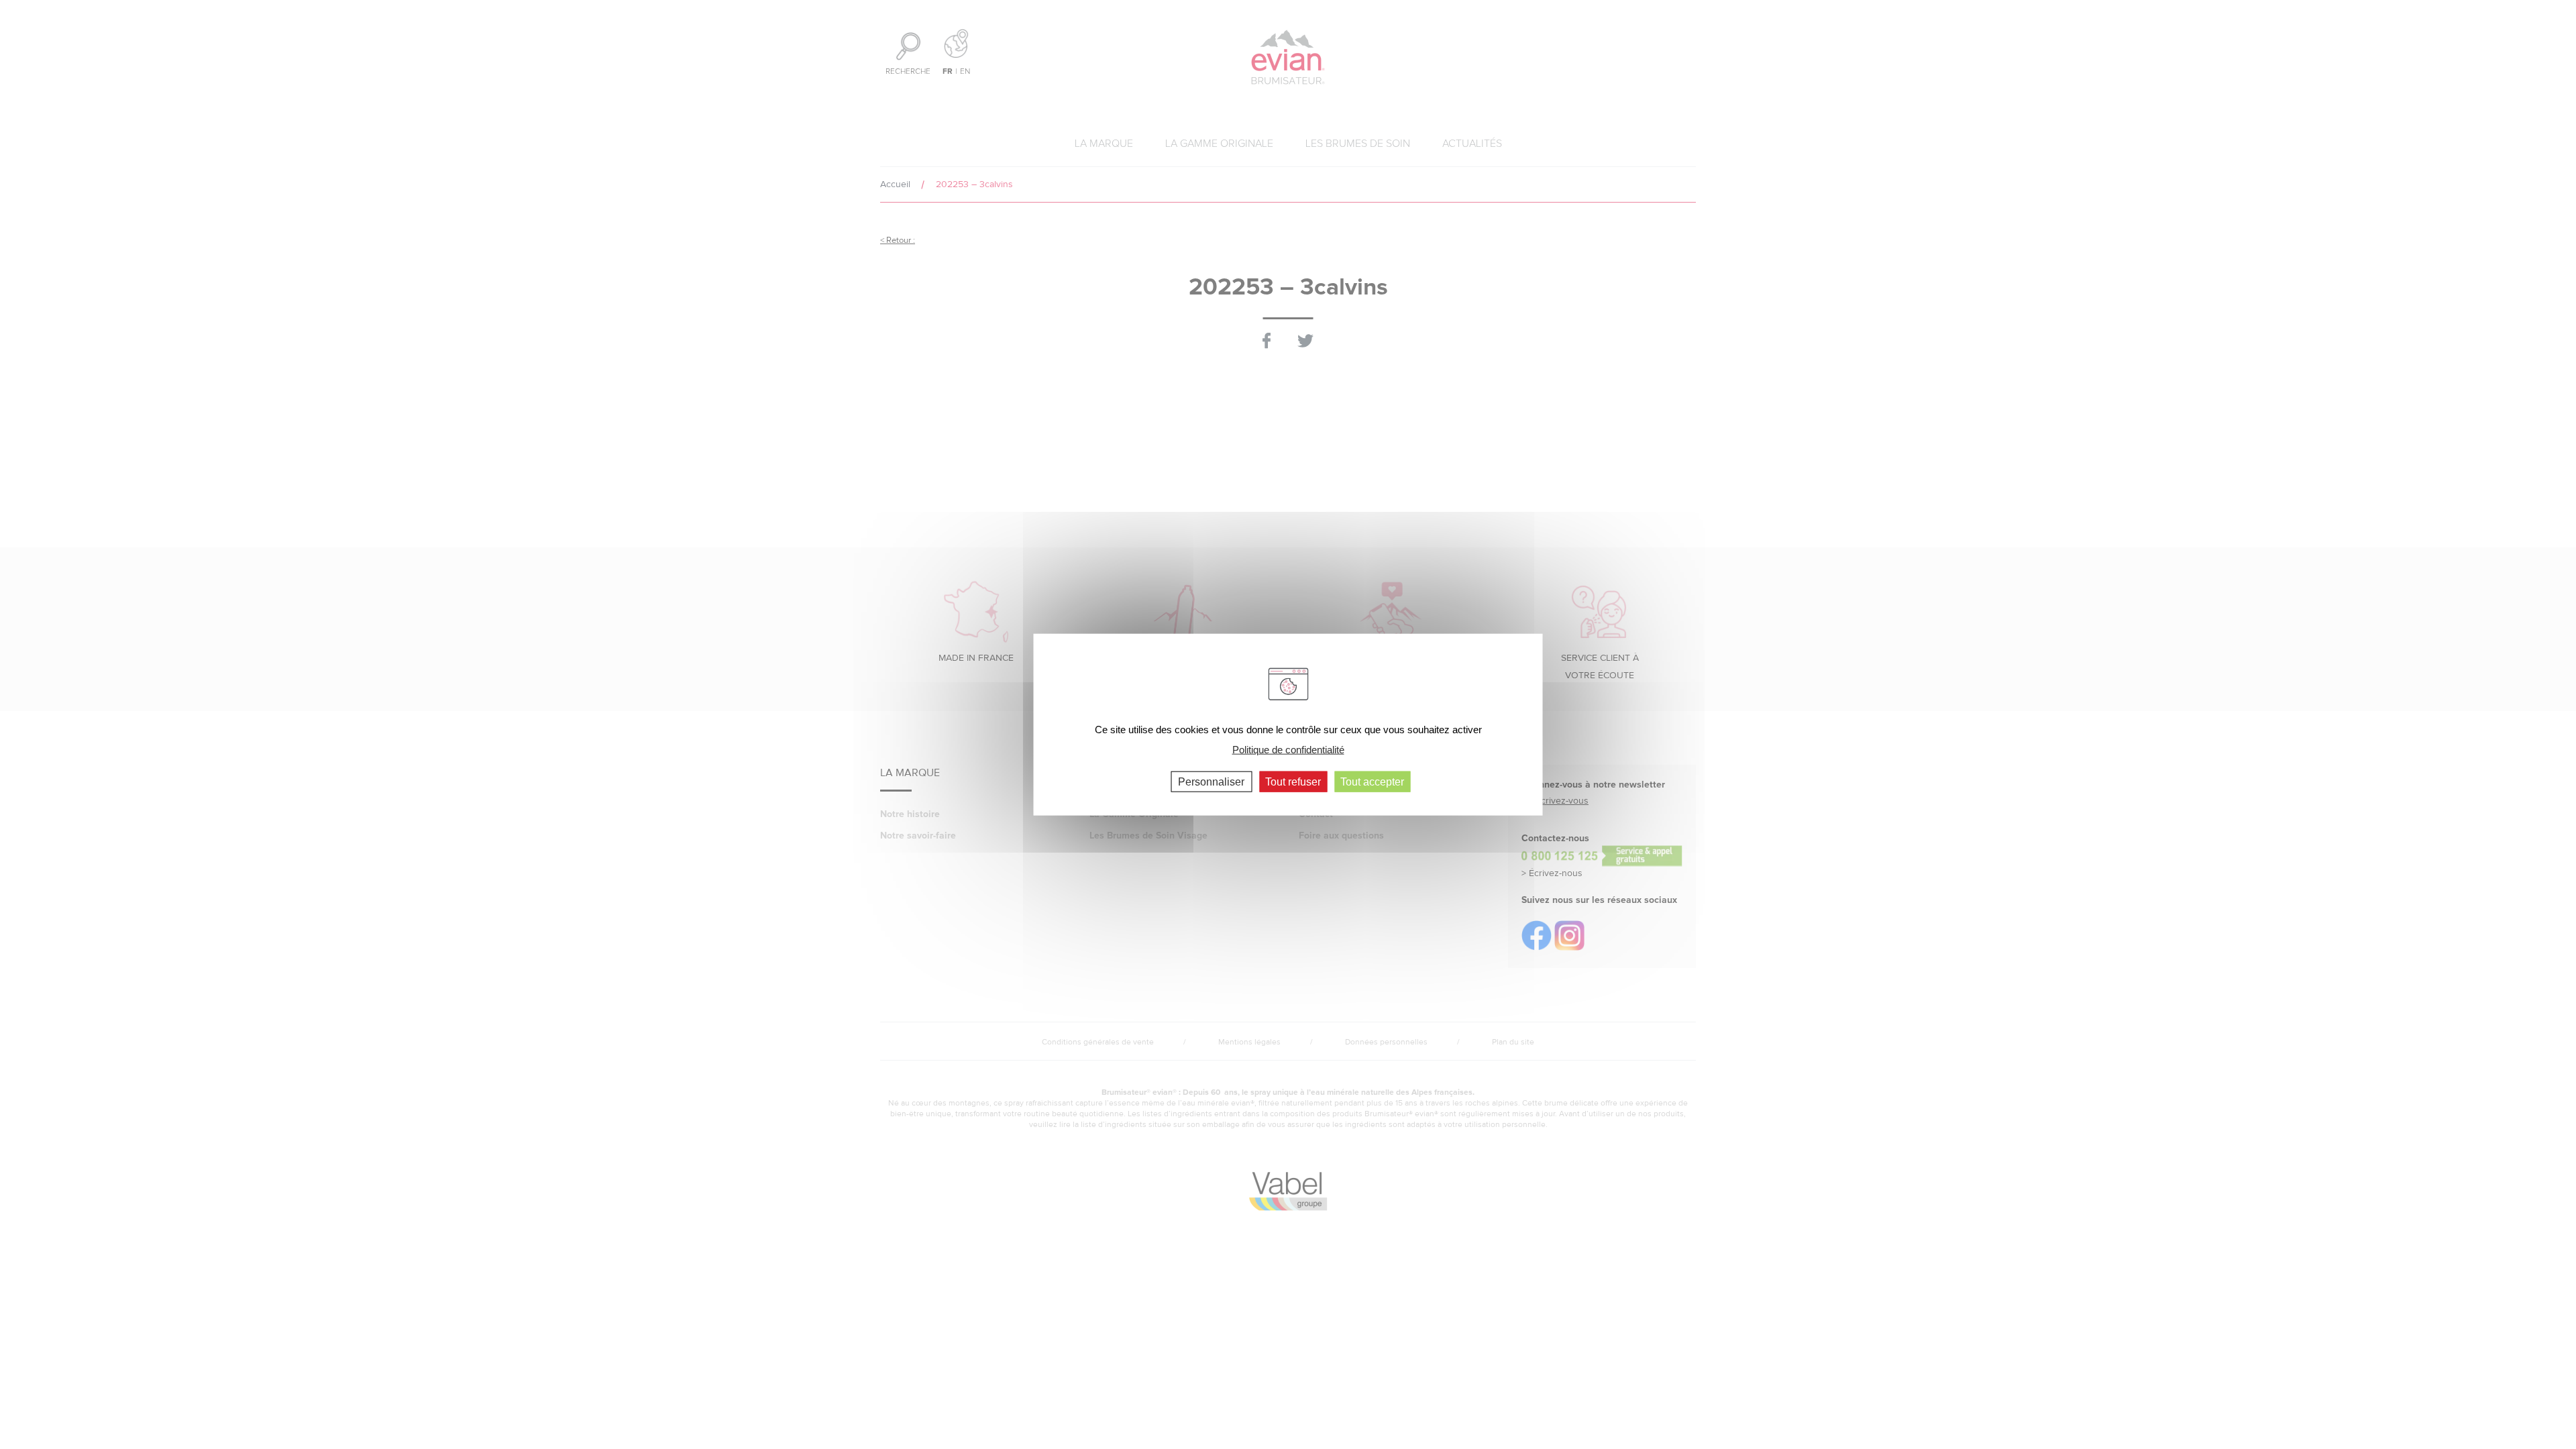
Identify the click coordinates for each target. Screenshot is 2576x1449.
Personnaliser (1211, 781)
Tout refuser (1293, 781)
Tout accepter (1372, 781)
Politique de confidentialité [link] (1288, 750)
